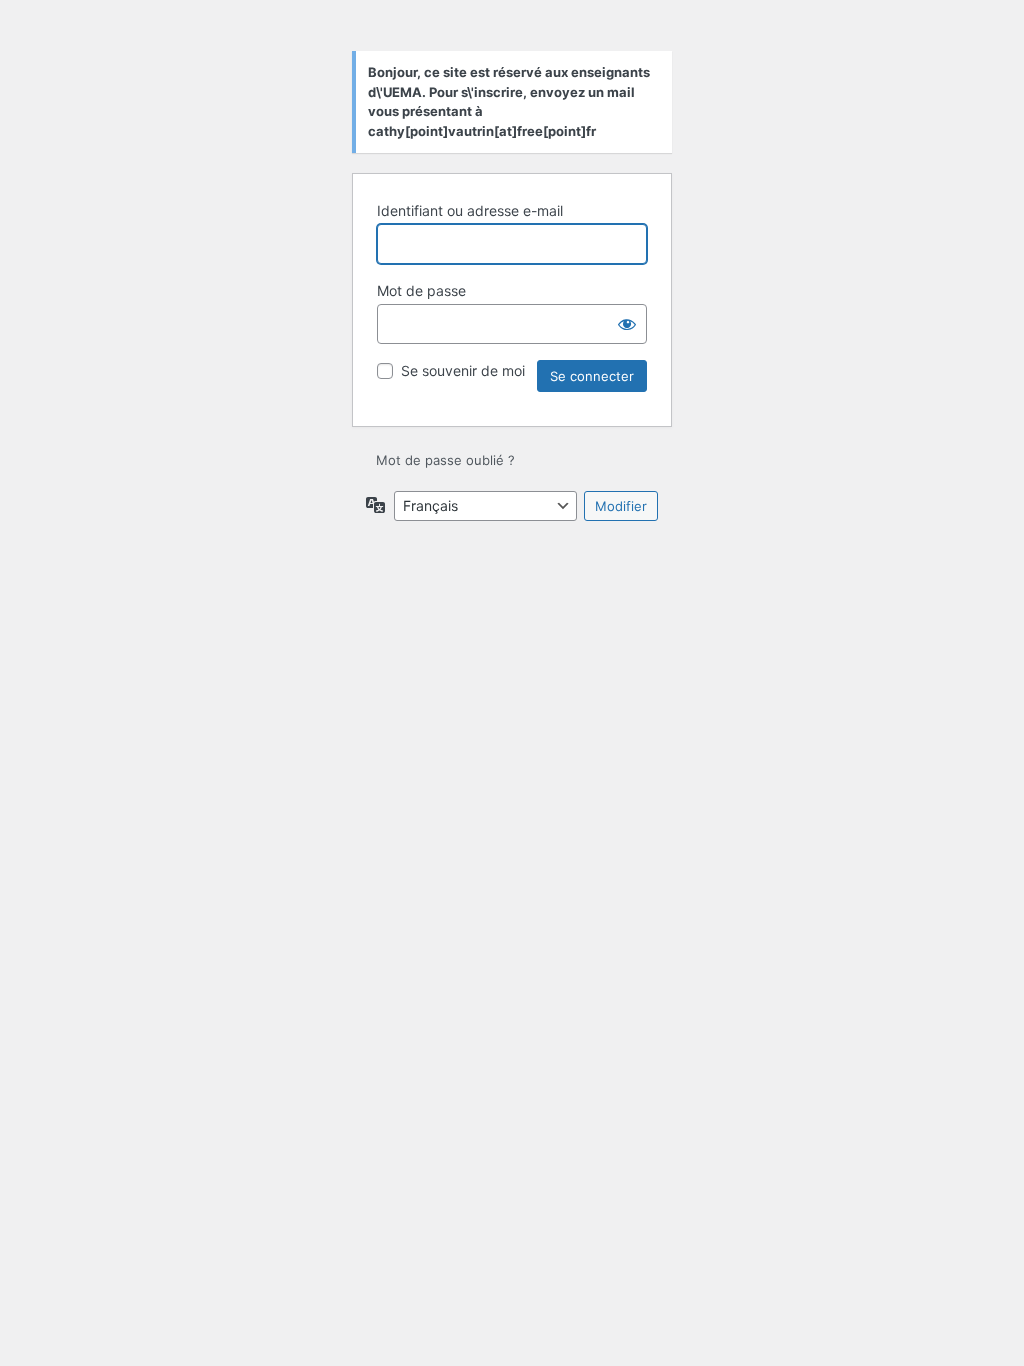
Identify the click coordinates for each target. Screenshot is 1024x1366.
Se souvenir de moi (463, 370)
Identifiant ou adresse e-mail (470, 210)
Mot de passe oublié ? (445, 460)
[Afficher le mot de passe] (627, 324)
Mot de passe (421, 290)
